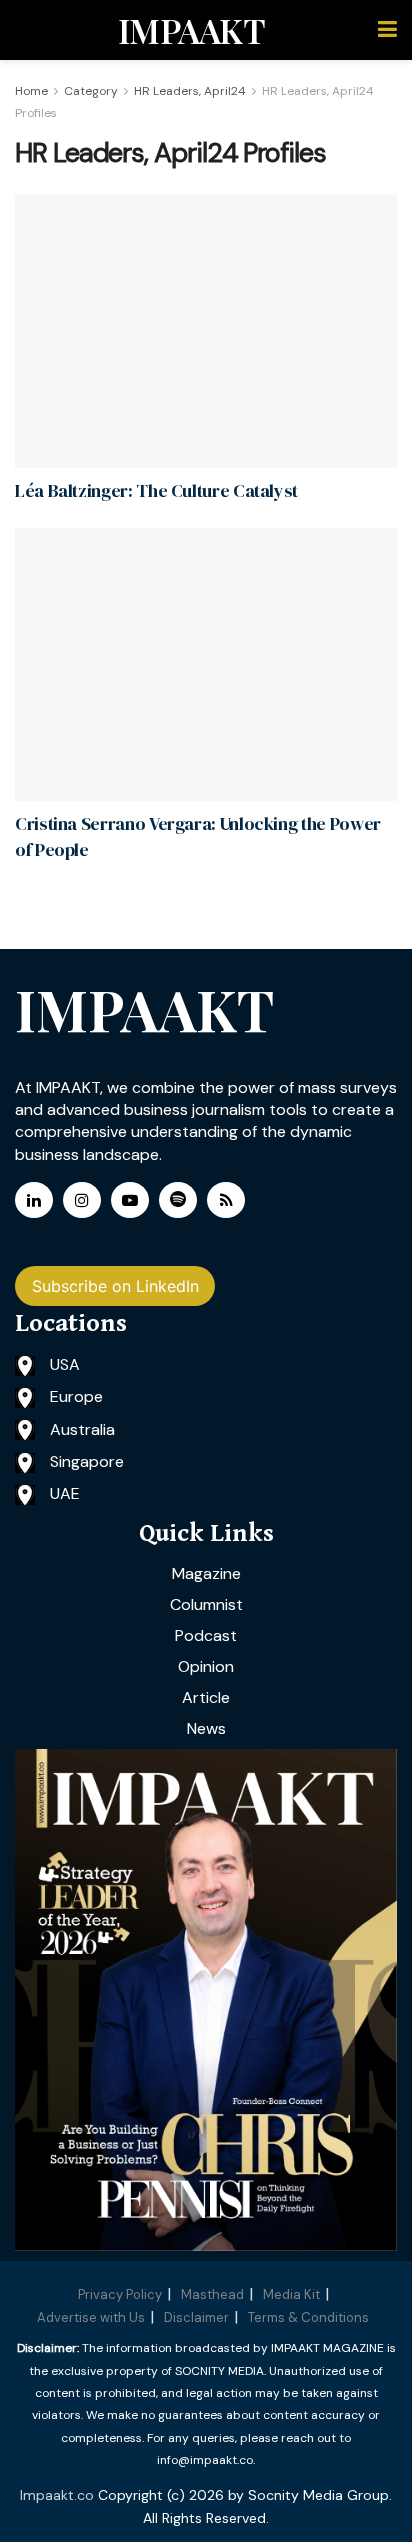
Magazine (206, 1573)
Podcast (206, 1635)
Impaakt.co (57, 2495)
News (206, 1728)
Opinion (206, 1666)
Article (206, 1697)
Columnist (206, 1604)
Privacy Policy (120, 2294)
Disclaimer (196, 2317)
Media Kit (291, 2294)
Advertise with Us (91, 2317)
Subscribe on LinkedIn (115, 1286)
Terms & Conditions (308, 2317)
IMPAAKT (191, 30)
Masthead (212, 2294)
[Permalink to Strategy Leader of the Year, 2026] (206, 2000)
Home (31, 91)
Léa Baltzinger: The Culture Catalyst (156, 490)
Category (91, 91)
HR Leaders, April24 (190, 91)
